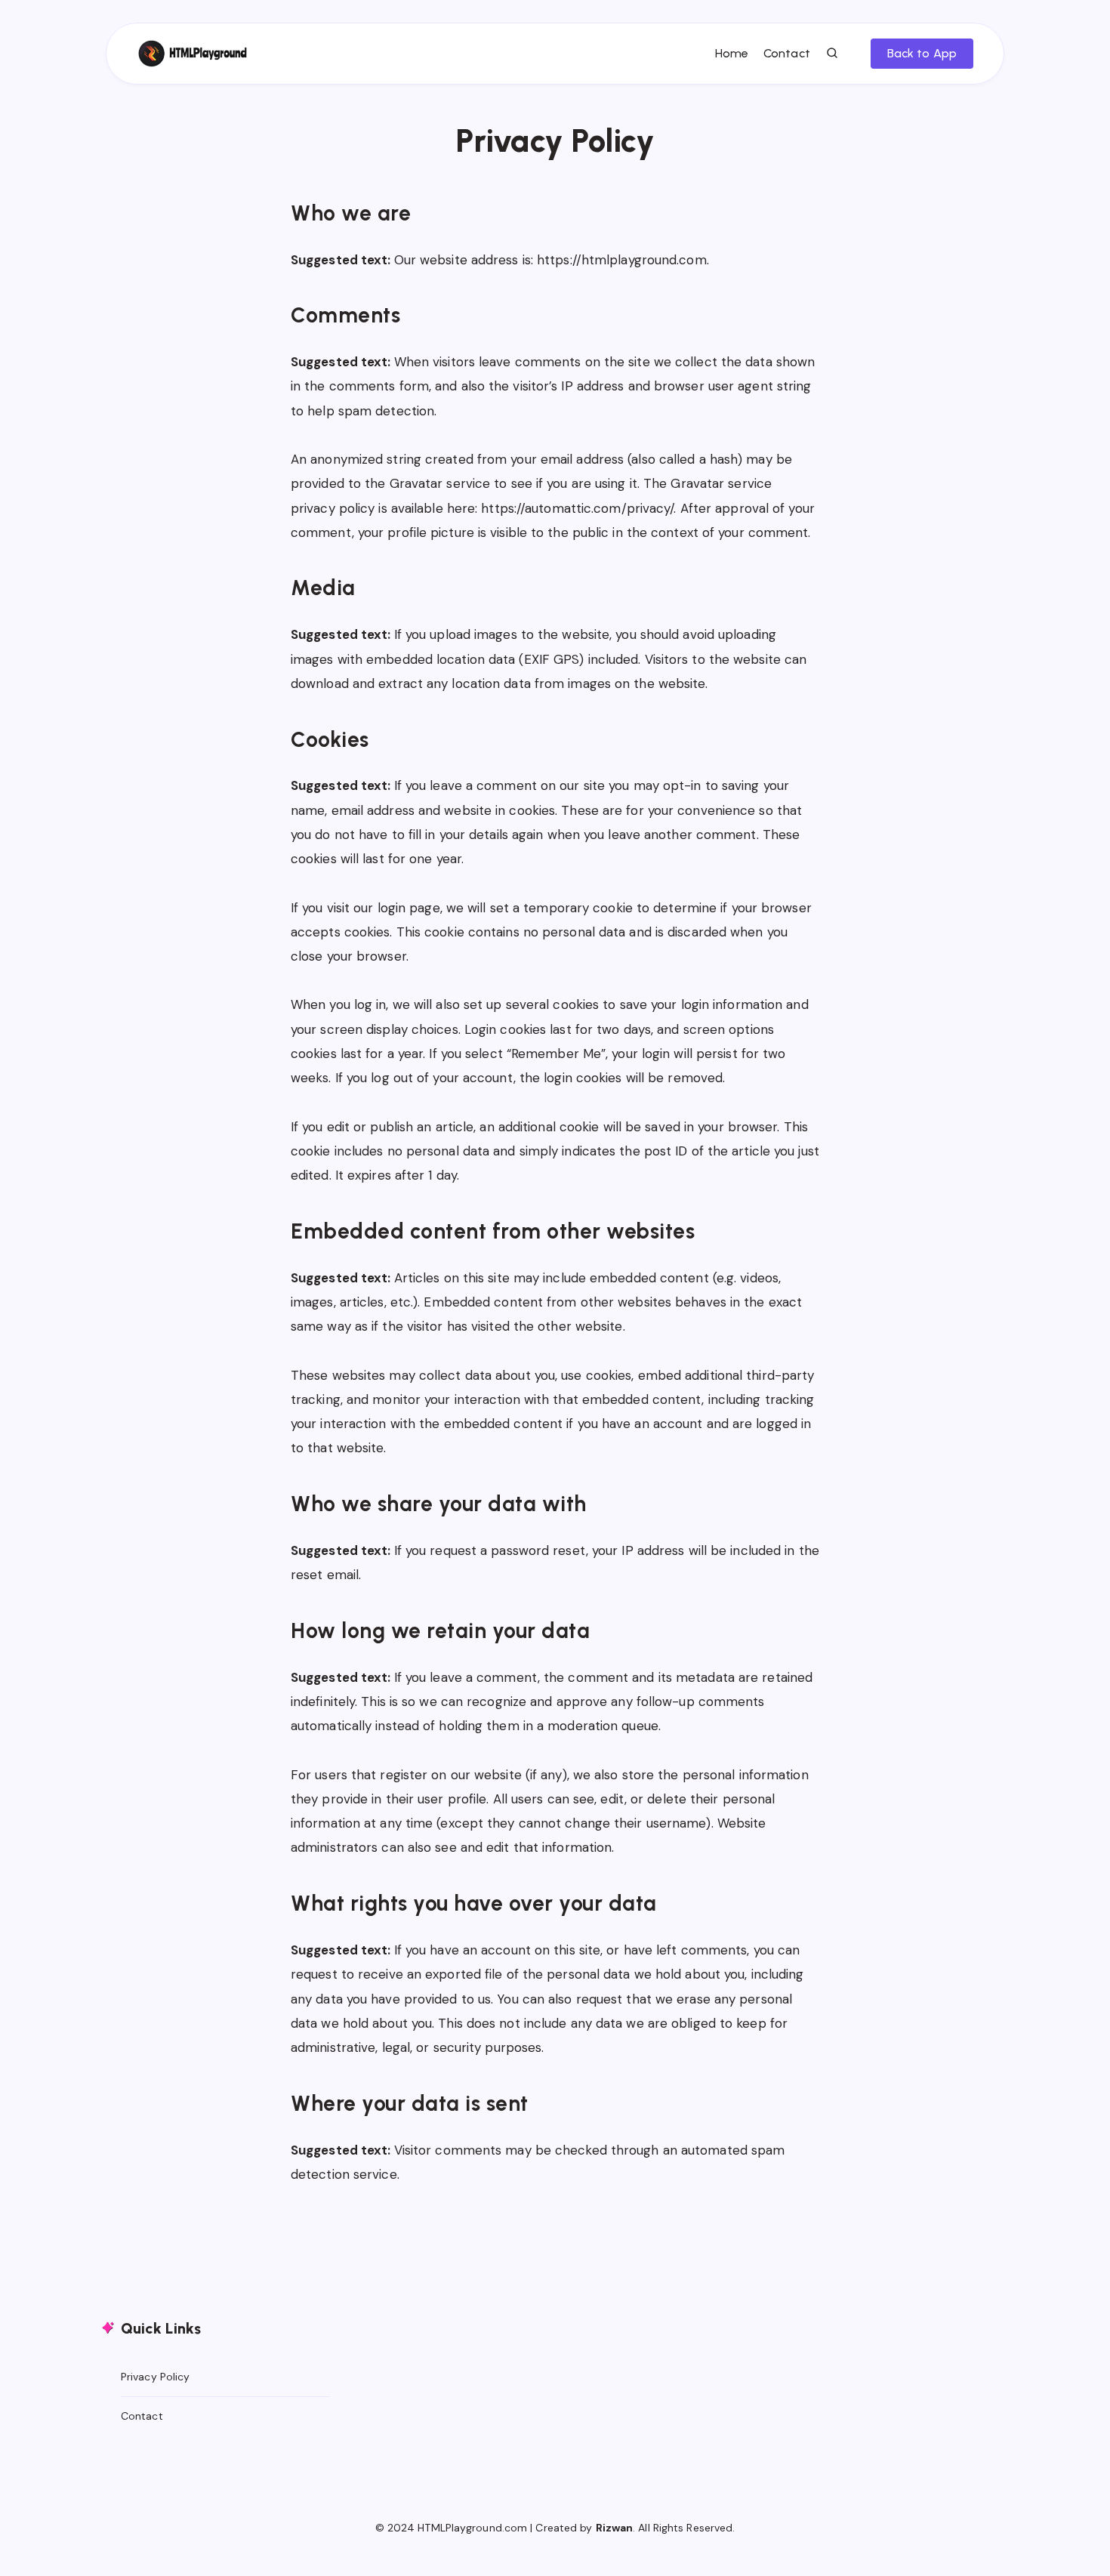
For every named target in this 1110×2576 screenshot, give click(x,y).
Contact (787, 53)
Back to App (922, 53)
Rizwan (615, 2528)
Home (732, 53)
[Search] (833, 54)
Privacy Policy (155, 2377)
